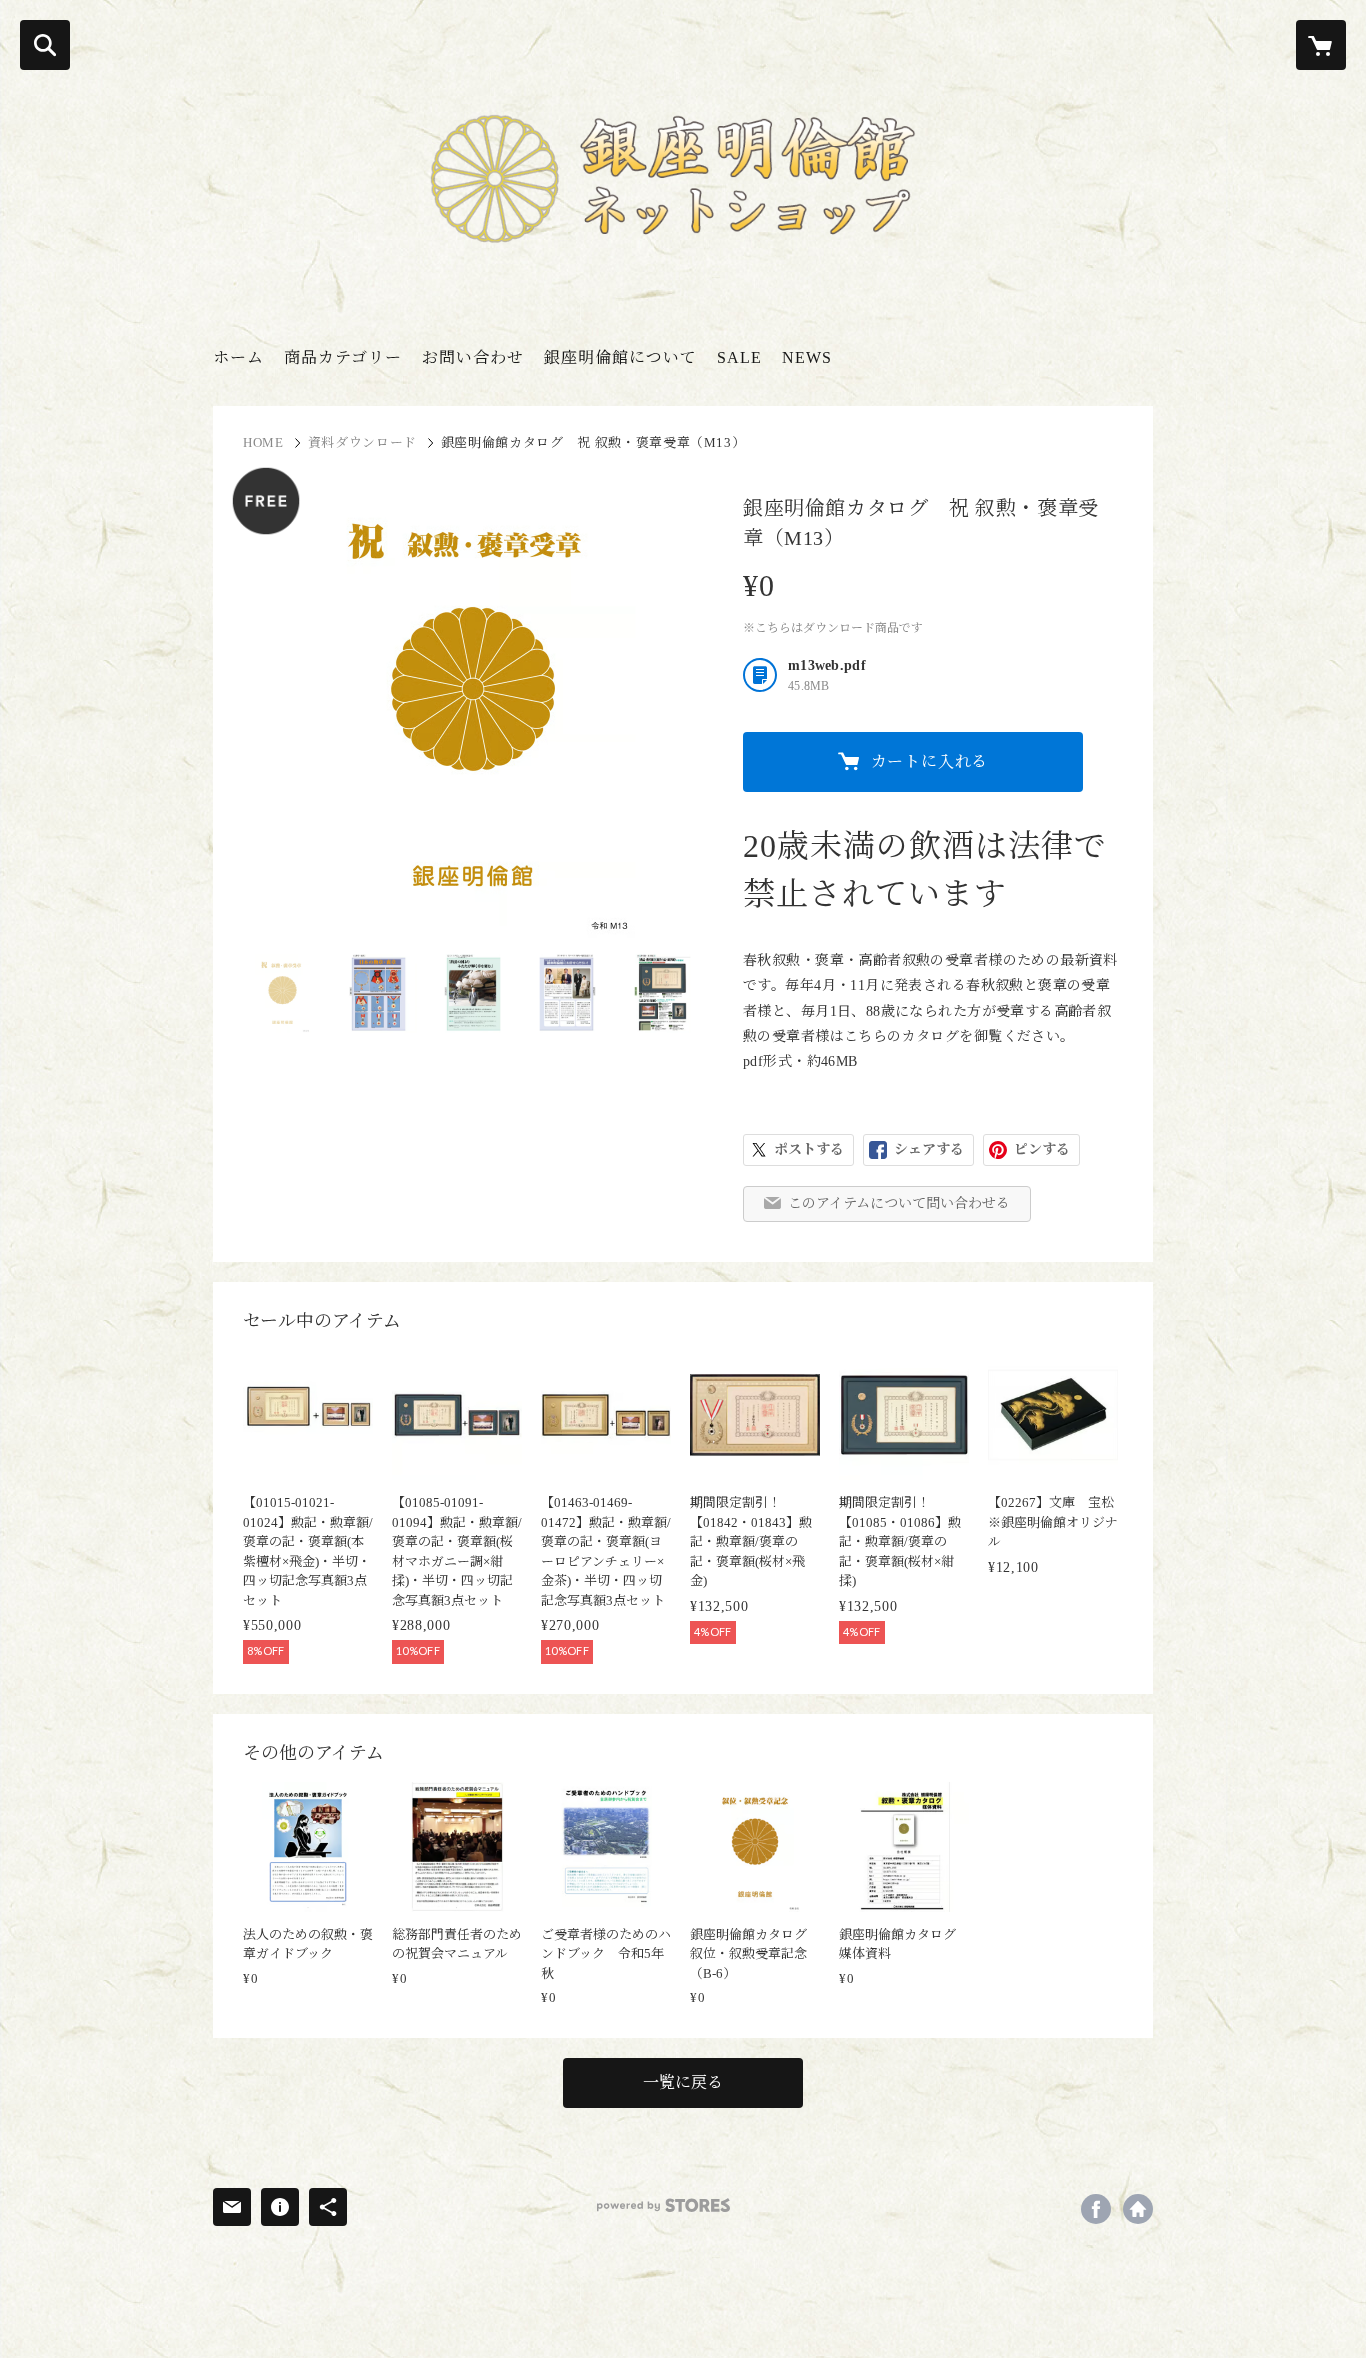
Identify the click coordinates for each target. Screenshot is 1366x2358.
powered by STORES (663, 2205)
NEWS (807, 357)
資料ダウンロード (362, 442)
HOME (263, 442)
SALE (739, 357)
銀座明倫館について (620, 357)
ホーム (238, 357)
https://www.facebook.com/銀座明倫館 (1096, 2209)
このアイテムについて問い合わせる (899, 1203)
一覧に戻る (683, 2082)
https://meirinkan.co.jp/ (1138, 2209)
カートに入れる (930, 761)
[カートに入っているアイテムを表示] (1321, 45)
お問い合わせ (473, 357)
